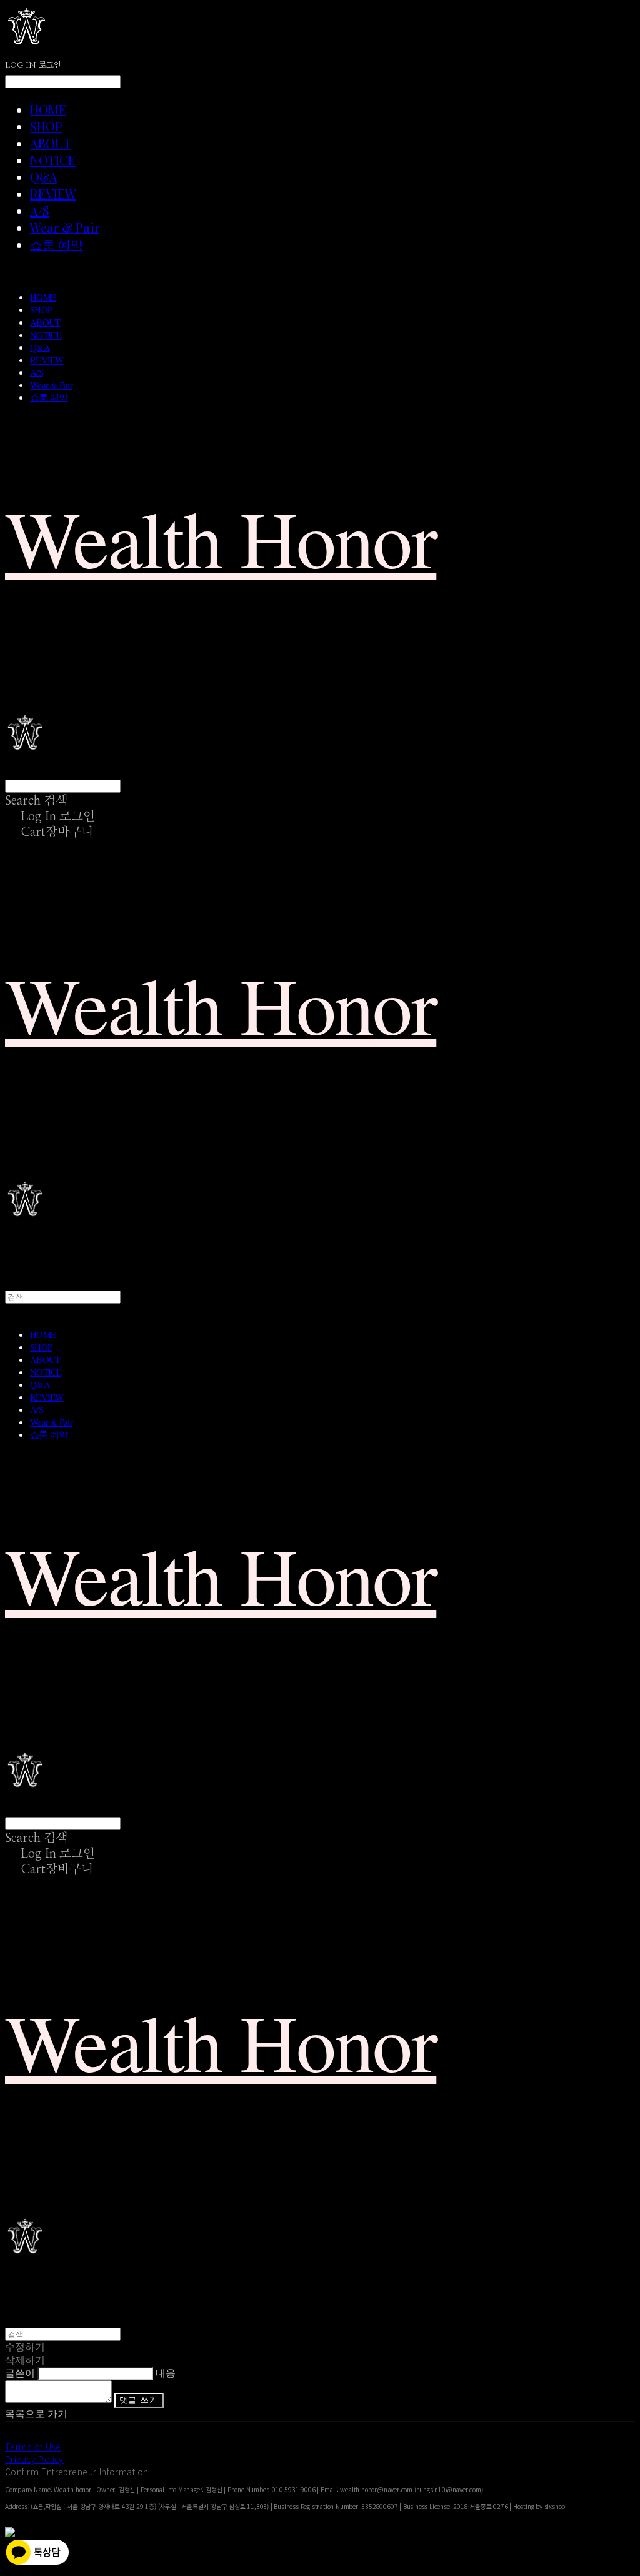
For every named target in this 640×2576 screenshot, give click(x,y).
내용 (166, 2373)
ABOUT (51, 143)
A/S (40, 210)
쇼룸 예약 (57, 244)
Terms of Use (33, 2447)
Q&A (44, 177)
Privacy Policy (34, 2459)
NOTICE (53, 160)
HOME (48, 109)
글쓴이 (20, 2373)
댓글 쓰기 (139, 2400)
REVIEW (53, 194)
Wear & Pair (65, 227)
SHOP (46, 126)
